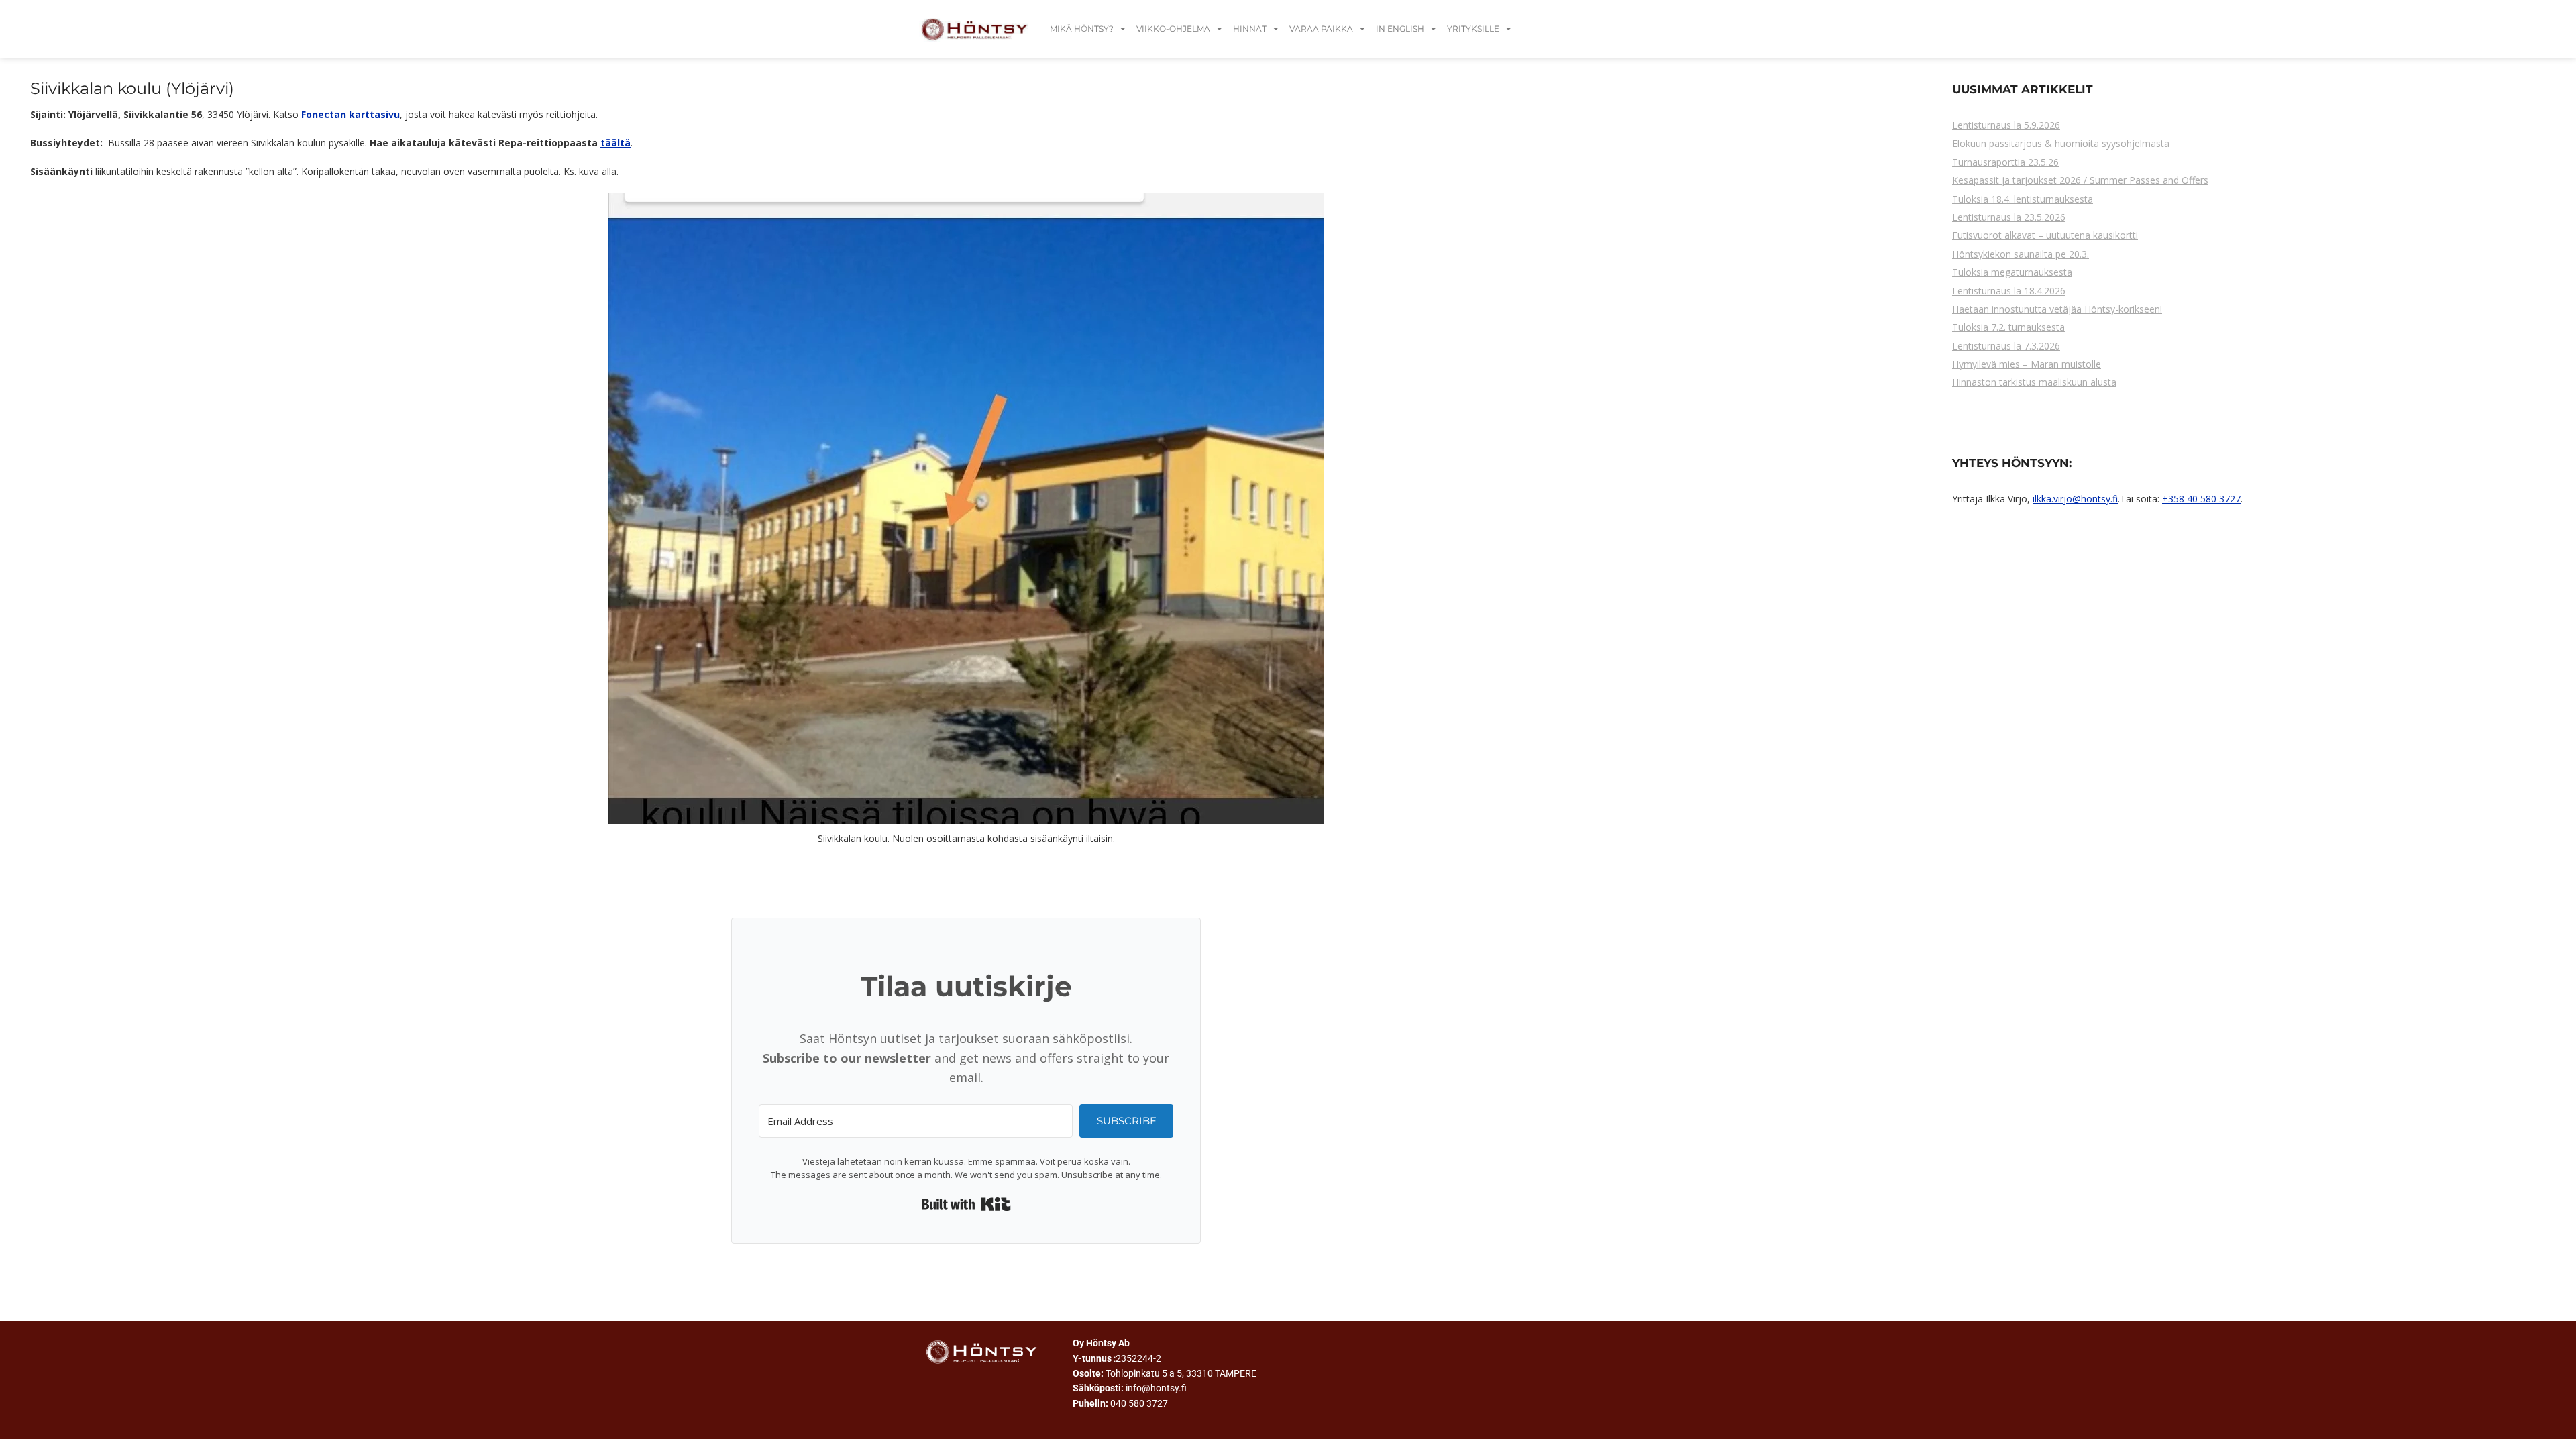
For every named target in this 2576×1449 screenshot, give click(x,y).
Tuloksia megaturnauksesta (2012, 272)
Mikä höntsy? (1082, 29)
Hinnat (1250, 29)
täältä (615, 143)
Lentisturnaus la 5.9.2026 (2006, 125)
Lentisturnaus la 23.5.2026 (2009, 217)
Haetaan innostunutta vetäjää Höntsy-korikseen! (2057, 309)
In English (1400, 29)
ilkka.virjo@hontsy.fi (2075, 499)
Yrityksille (1473, 29)
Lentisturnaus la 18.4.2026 (2009, 291)
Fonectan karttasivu (351, 114)
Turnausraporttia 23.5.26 (2005, 162)
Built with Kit (966, 1204)
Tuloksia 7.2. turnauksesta (2008, 327)
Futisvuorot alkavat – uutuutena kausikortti (2045, 235)
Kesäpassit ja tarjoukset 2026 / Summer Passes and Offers (2080, 180)
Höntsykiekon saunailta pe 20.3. (2021, 254)
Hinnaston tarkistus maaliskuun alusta (2034, 382)
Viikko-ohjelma (1173, 29)
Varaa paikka (1321, 29)
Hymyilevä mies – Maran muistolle (2027, 364)
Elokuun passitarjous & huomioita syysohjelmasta (2061, 143)
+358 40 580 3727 (2201, 499)
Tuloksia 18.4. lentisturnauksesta (2023, 199)
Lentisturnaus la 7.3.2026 (2006, 346)
